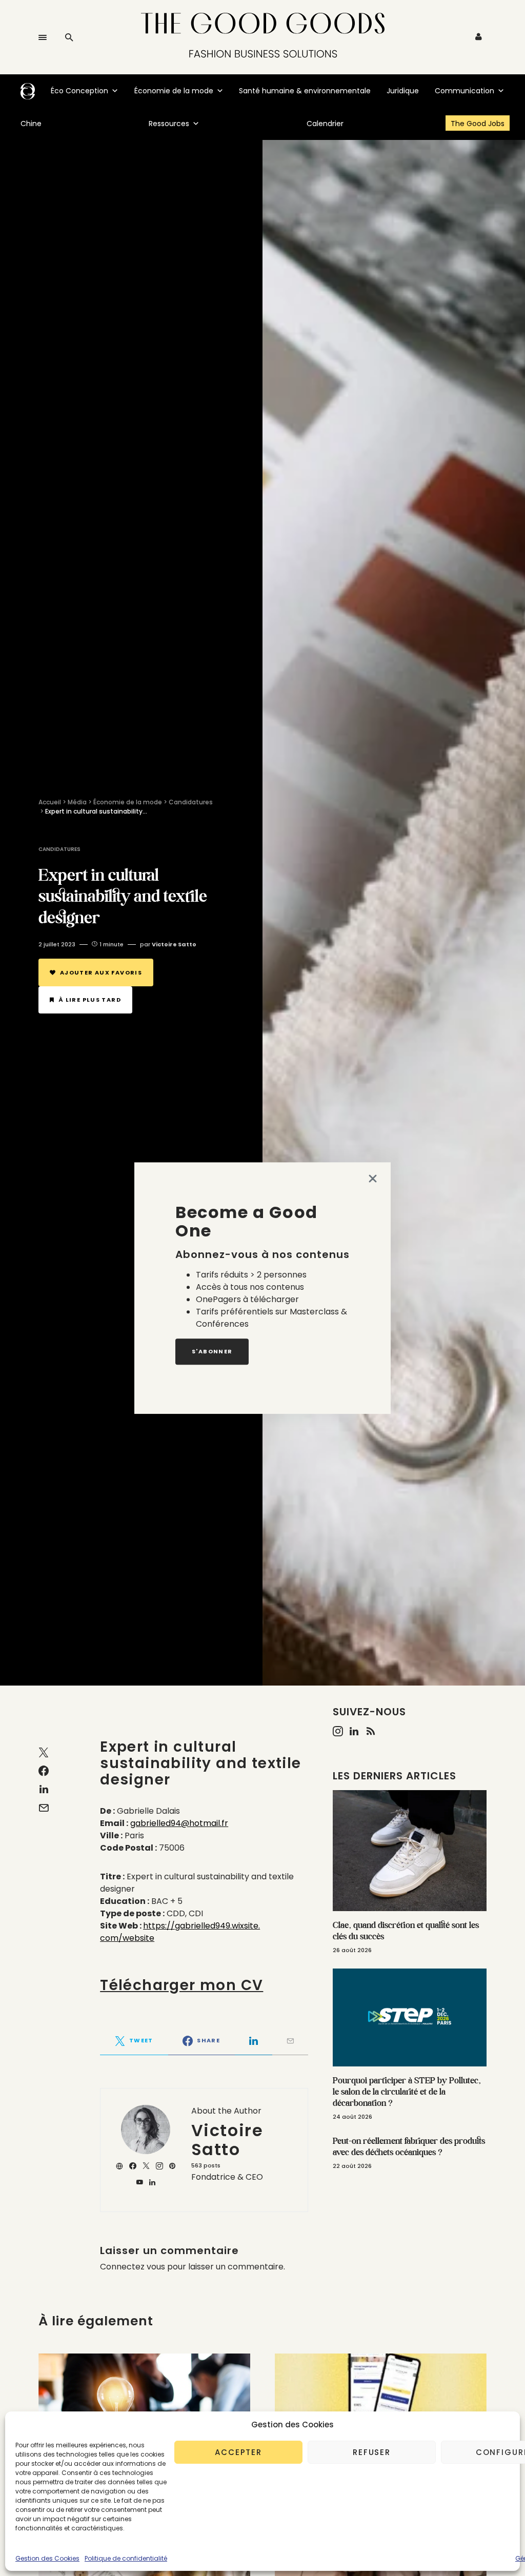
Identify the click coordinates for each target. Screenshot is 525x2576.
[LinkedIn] (354, 1731)
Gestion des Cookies (47, 2558)
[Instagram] (338, 1731)
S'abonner (212, 1351)
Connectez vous (133, 2267)
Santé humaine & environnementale (305, 91)
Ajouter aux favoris (101, 972)
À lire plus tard (90, 1000)
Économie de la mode (174, 91)
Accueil (50, 802)
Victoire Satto (227, 2140)
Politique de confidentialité (126, 2558)
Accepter (238, 2452)
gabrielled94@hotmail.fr (179, 1823)
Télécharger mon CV (181, 1985)
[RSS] (371, 1731)
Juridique (403, 91)
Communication (465, 91)
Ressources (169, 124)
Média (77, 802)
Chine (31, 124)
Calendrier (325, 124)
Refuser (372, 2452)
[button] (43, 37)
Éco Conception (79, 91)
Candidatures (191, 802)
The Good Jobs (478, 124)
